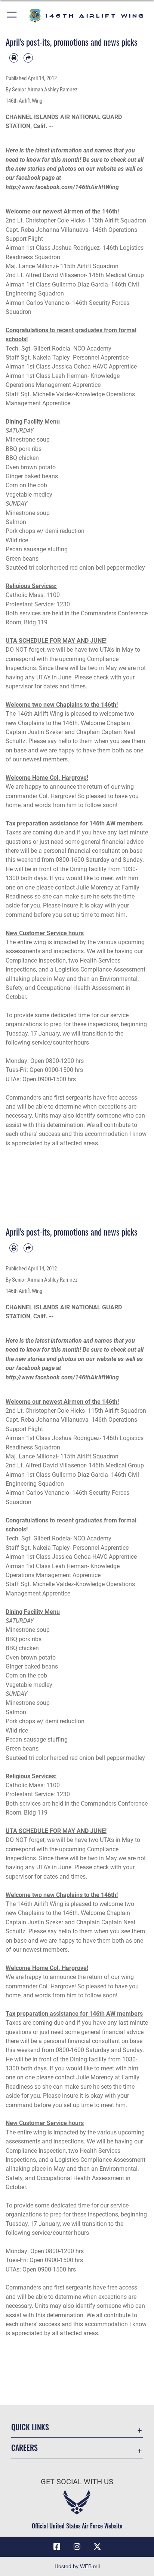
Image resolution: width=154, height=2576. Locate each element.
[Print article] (14, 58)
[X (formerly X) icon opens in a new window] (97, 2547)
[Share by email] (28, 58)
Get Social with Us (77, 2482)
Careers (24, 2448)
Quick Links (30, 2427)
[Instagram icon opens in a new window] (77, 2547)
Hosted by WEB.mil (77, 2566)
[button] (12, 16)
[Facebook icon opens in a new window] (57, 2547)
